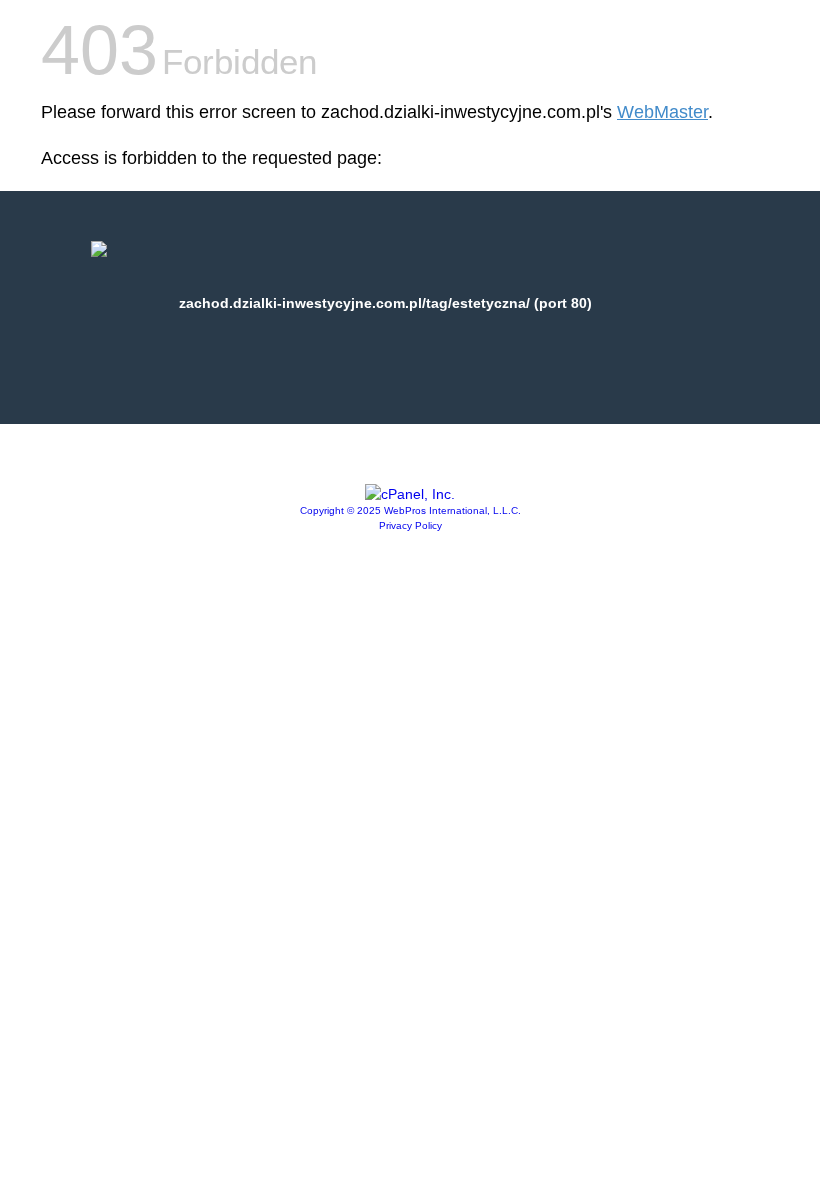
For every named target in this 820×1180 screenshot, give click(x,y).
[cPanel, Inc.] (410, 494)
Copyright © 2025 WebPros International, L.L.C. (410, 510)
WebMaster (662, 112)
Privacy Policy (410, 525)
